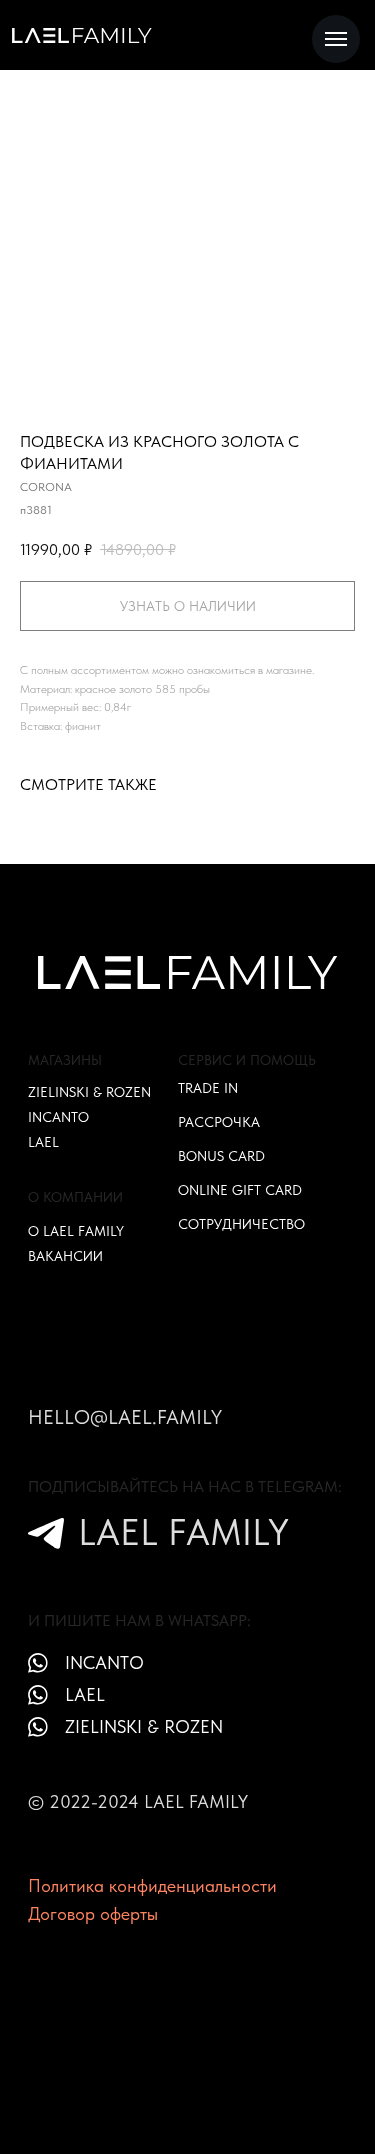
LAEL (43, 1142)
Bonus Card (221, 1156)
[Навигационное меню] (336, 39)
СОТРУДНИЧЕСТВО (241, 1224)
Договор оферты (93, 1913)
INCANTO (58, 1117)
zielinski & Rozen (144, 1726)
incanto (104, 1662)
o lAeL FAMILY (76, 1231)
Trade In (208, 1088)
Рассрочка (219, 1122)
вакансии (65, 1256)
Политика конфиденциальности (152, 1885)
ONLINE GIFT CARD (240, 1190)
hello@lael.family (125, 1417)
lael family (183, 1532)
